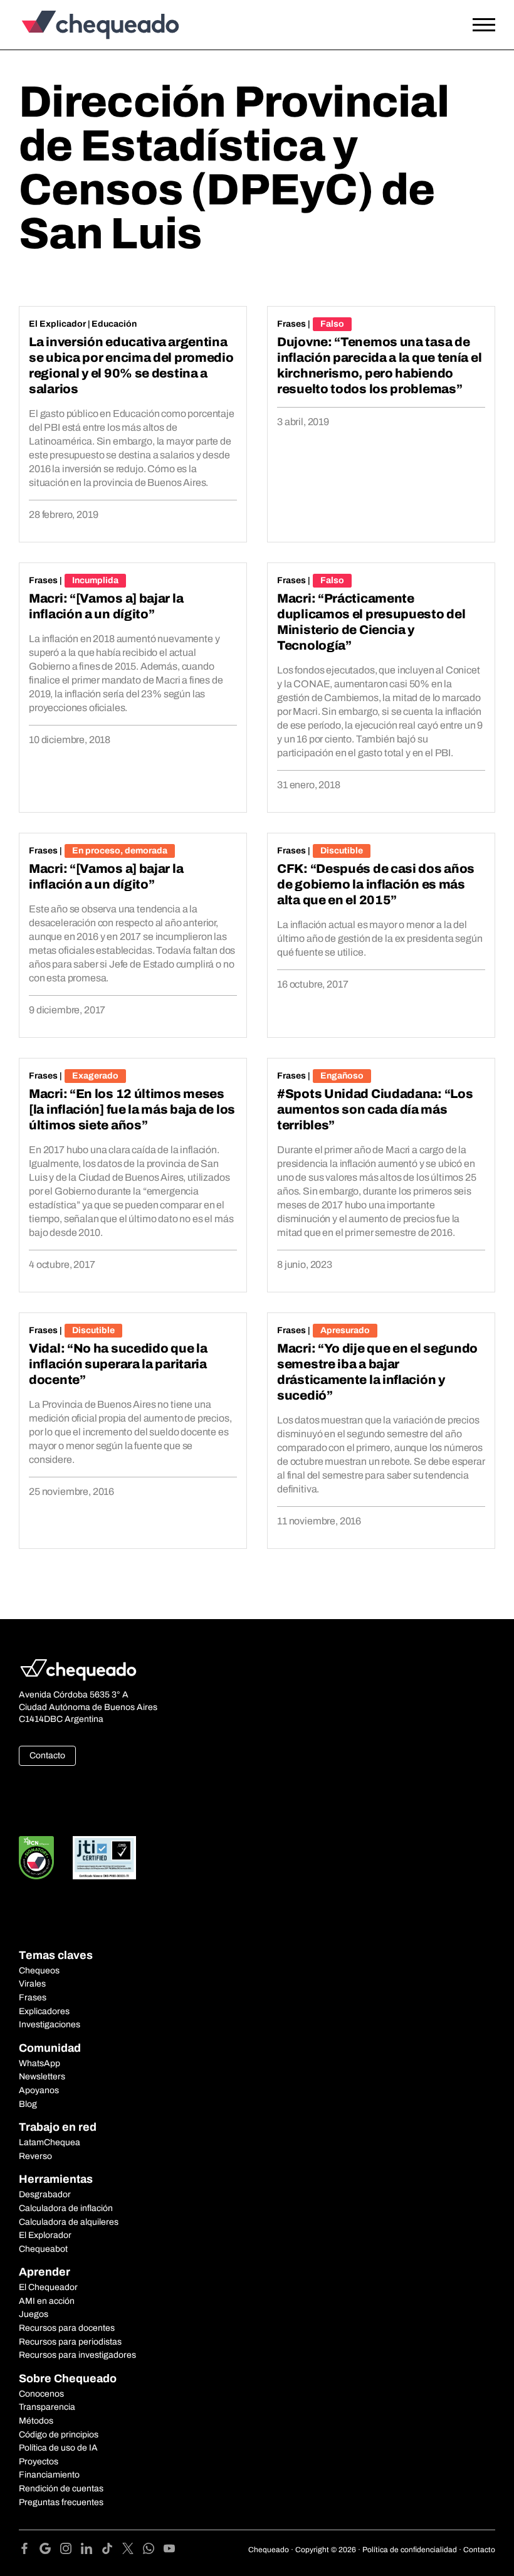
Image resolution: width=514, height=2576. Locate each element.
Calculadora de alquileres (69, 2222)
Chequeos (39, 1971)
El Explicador (57, 324)
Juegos (34, 2314)
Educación (114, 324)
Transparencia (47, 2407)
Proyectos (39, 2462)
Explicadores (44, 2011)
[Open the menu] (484, 25)
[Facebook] (29, 2551)
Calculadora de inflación (66, 2208)
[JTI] (105, 1858)
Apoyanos (39, 2090)
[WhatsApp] (153, 2551)
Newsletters (42, 2077)
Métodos (36, 2421)
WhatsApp (39, 2063)
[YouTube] (169, 2551)
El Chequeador (48, 2287)
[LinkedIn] (91, 2551)
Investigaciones (50, 2024)
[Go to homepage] (78, 25)
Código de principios (59, 2435)
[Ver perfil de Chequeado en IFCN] (36, 1858)
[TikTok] (112, 2551)
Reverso (35, 2156)
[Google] (50, 2551)
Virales (32, 1984)
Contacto (47, 1755)
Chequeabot (43, 2249)
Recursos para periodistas (70, 2342)
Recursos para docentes (67, 2328)
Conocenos (41, 2394)
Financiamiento (49, 2475)
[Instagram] (71, 2551)
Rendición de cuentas (61, 2489)
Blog (28, 2104)
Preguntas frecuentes (61, 2502)
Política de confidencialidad (410, 2550)
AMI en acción (47, 2301)
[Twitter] (133, 2551)
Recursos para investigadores (77, 2355)
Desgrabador (45, 2194)
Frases (291, 324)
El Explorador (45, 2235)
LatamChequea (50, 2142)
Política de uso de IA (58, 2448)
